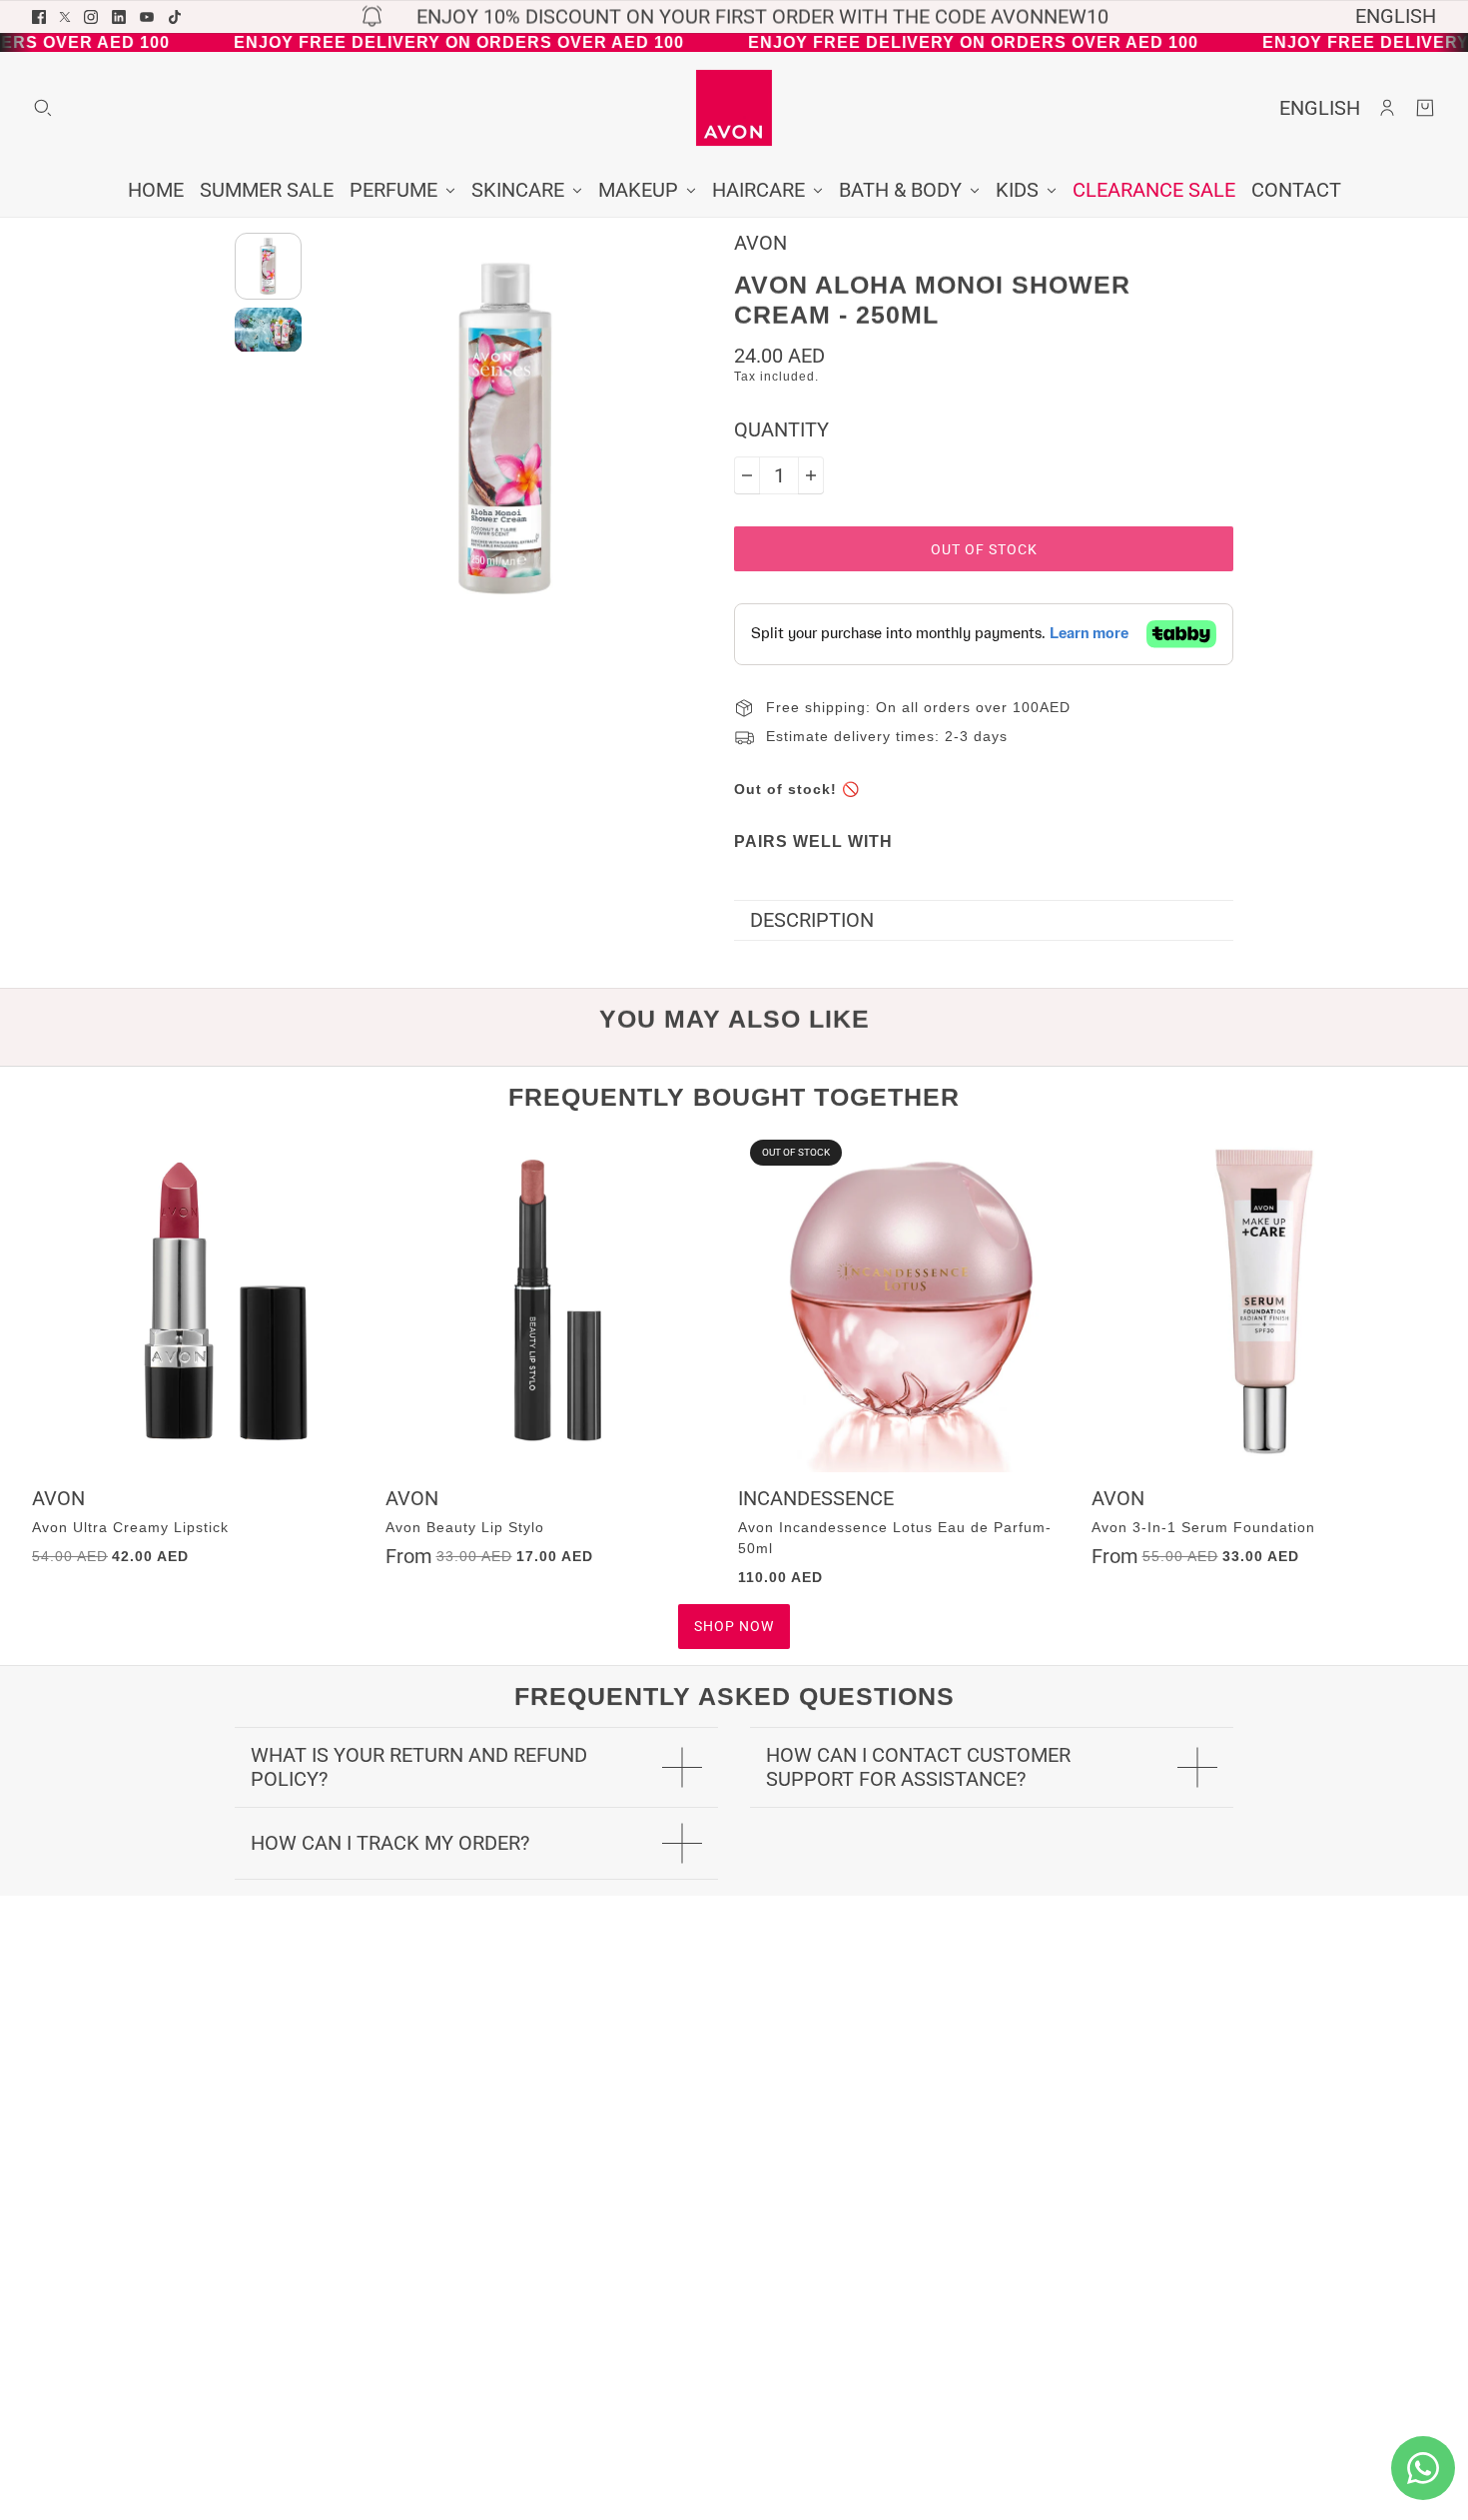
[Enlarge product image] (506, 429)
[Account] (1387, 108)
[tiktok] (175, 17)
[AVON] (734, 108)
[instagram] (91, 17)
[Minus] (747, 475)
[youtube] (147, 17)
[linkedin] (119, 17)
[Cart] (1425, 108)
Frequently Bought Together (734, 1097)
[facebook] (39, 17)
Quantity (781, 430)
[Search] (43, 108)
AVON (760, 243)
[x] (65, 17)
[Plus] (811, 475)
